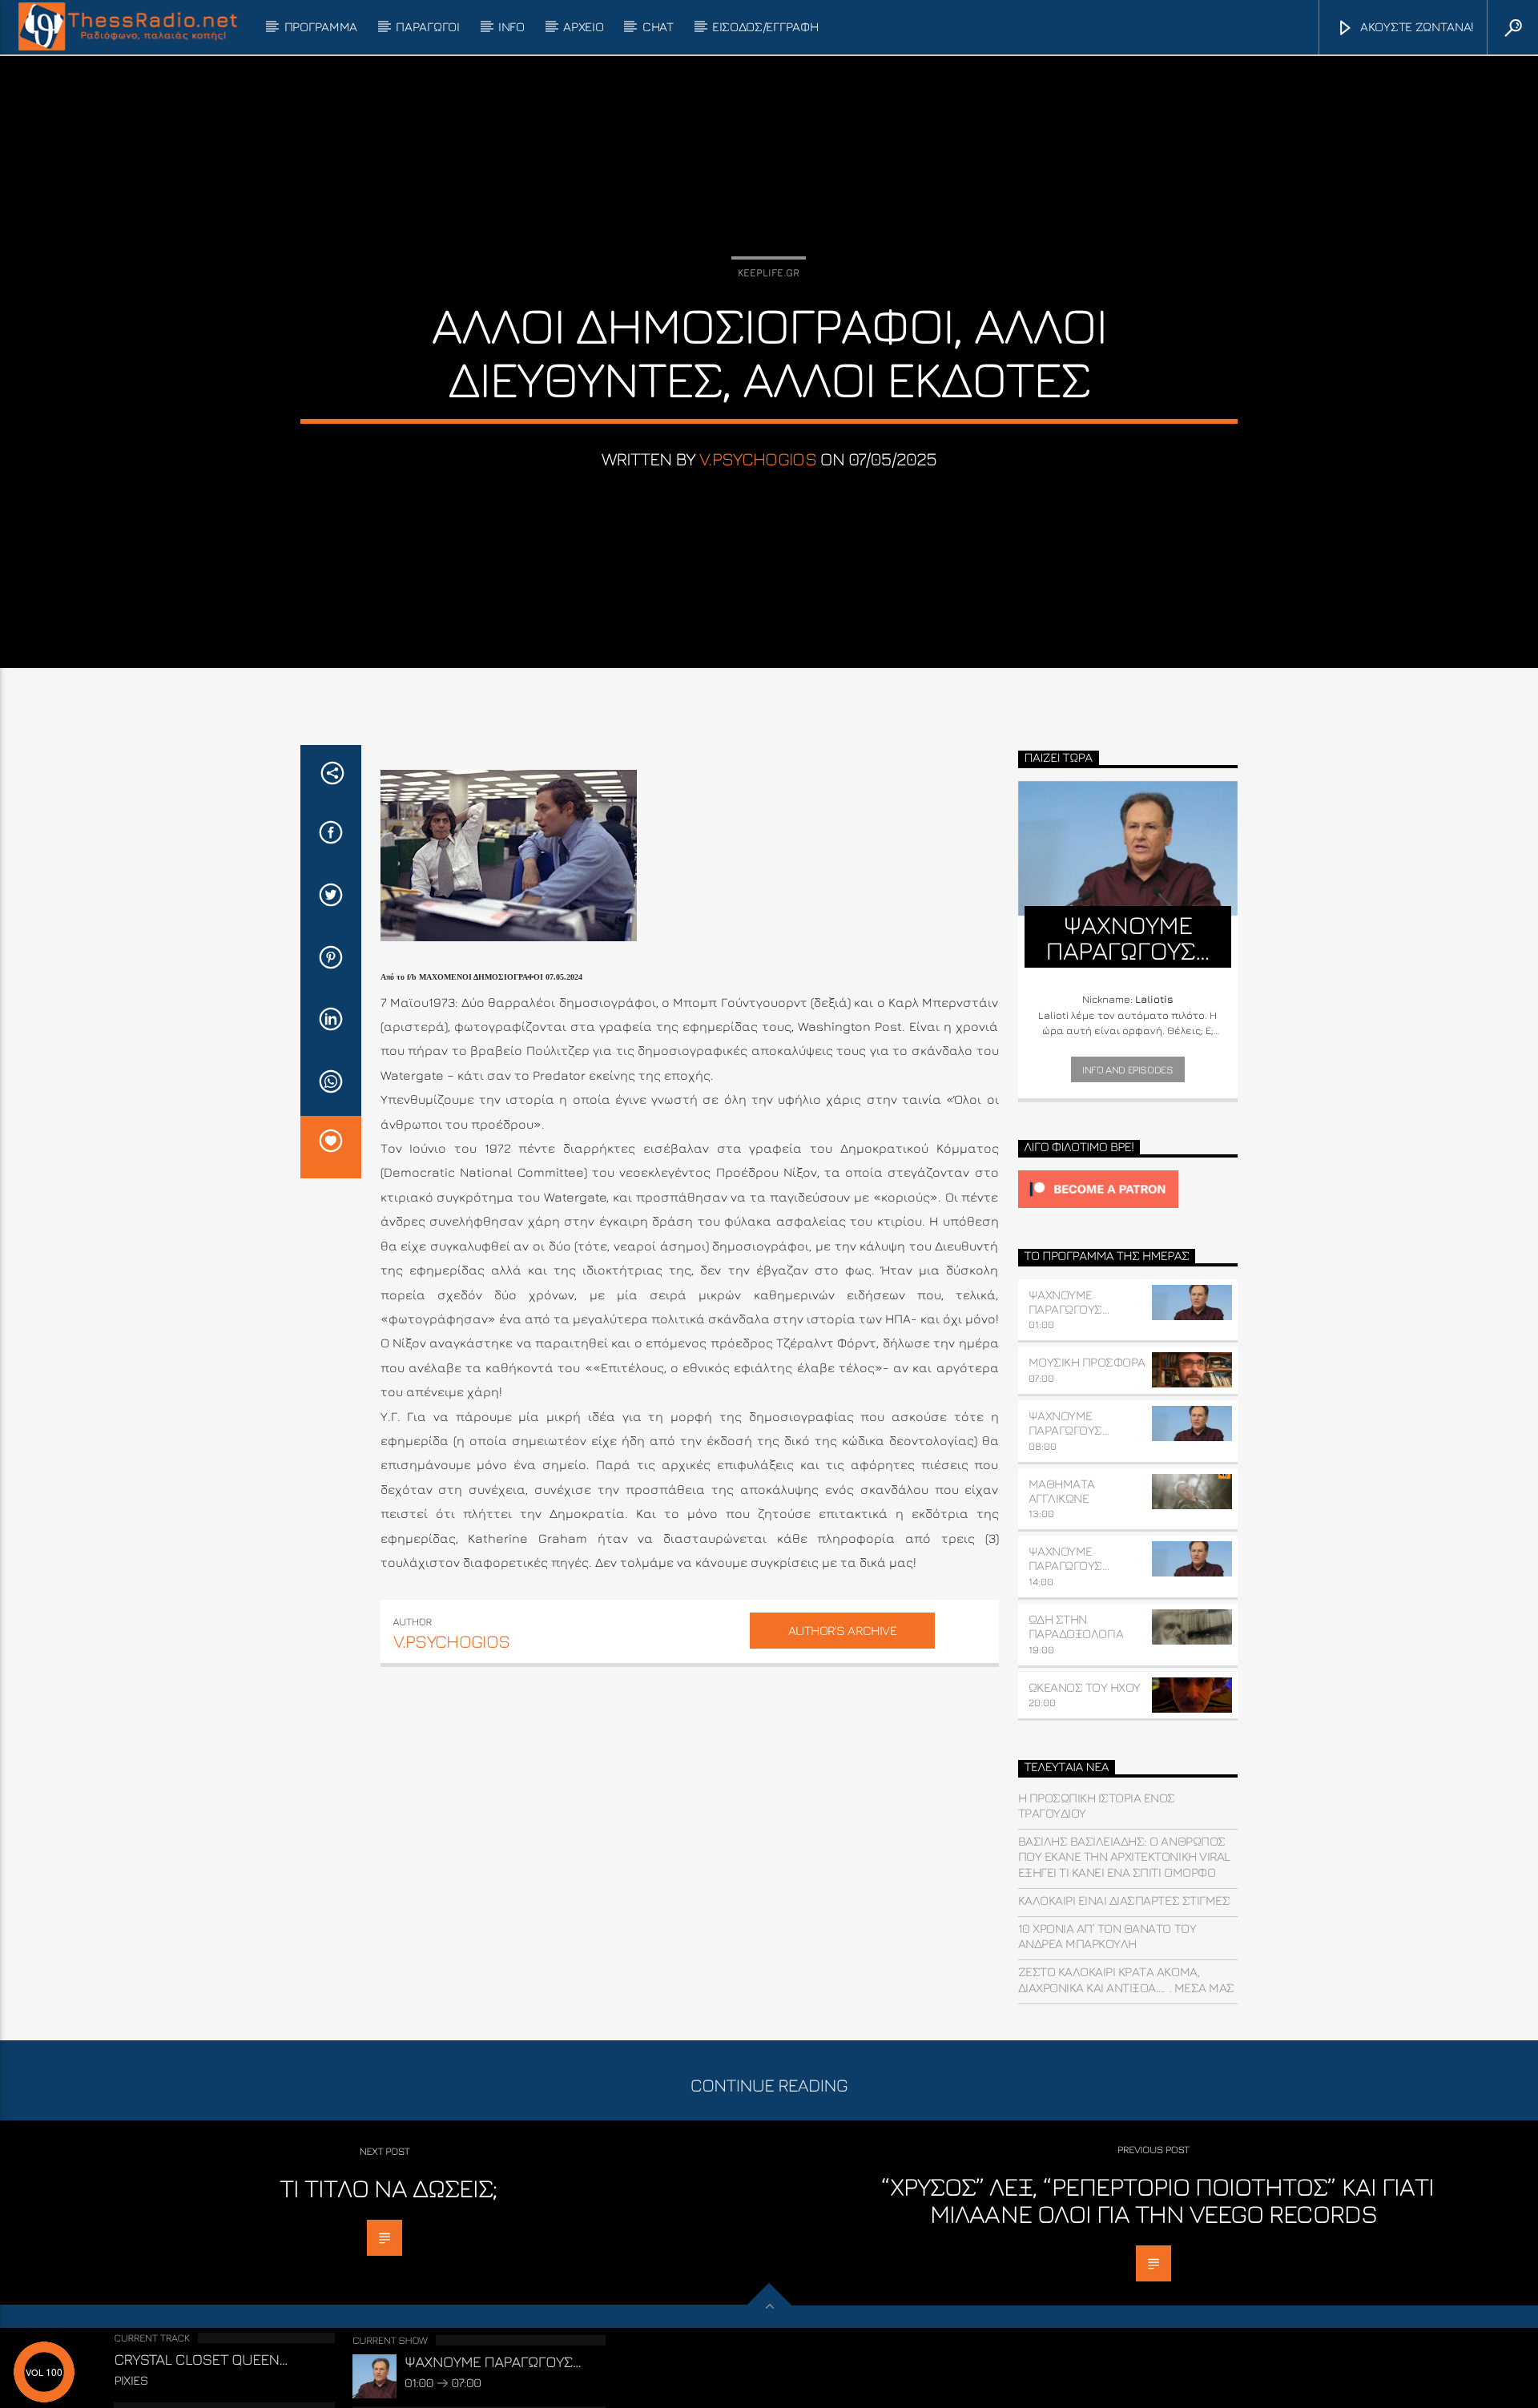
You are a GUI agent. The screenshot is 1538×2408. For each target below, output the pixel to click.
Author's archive (842, 1630)
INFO (511, 26)
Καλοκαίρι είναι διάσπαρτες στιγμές (1124, 1900)
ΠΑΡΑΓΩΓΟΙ (427, 26)
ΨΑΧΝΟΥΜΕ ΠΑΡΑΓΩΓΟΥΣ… (1069, 1302)
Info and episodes (1127, 1069)
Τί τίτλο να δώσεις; (389, 2188)
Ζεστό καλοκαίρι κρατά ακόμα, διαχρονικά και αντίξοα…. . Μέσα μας (1126, 1979)
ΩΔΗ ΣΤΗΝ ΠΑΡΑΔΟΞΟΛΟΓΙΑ (1076, 1626)
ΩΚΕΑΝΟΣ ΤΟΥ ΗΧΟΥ (1085, 1687)
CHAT (658, 26)
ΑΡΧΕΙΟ (583, 26)
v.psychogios (758, 459)
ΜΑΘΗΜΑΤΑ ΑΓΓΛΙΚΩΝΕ (1062, 1491)
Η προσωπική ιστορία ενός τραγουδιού (1097, 1805)
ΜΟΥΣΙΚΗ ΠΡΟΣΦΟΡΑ (1087, 1362)
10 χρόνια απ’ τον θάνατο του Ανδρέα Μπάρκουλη (1107, 1936)
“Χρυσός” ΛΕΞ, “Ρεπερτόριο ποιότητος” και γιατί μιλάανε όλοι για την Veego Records (1158, 2200)
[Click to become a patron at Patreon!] (1128, 1189)
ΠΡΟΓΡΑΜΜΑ (321, 26)
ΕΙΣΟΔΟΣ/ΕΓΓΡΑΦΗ (765, 26)
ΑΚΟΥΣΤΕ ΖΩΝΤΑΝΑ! (1415, 26)
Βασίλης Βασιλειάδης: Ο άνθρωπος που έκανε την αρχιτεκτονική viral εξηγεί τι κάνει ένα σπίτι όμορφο (1124, 1856)
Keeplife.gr (769, 272)
